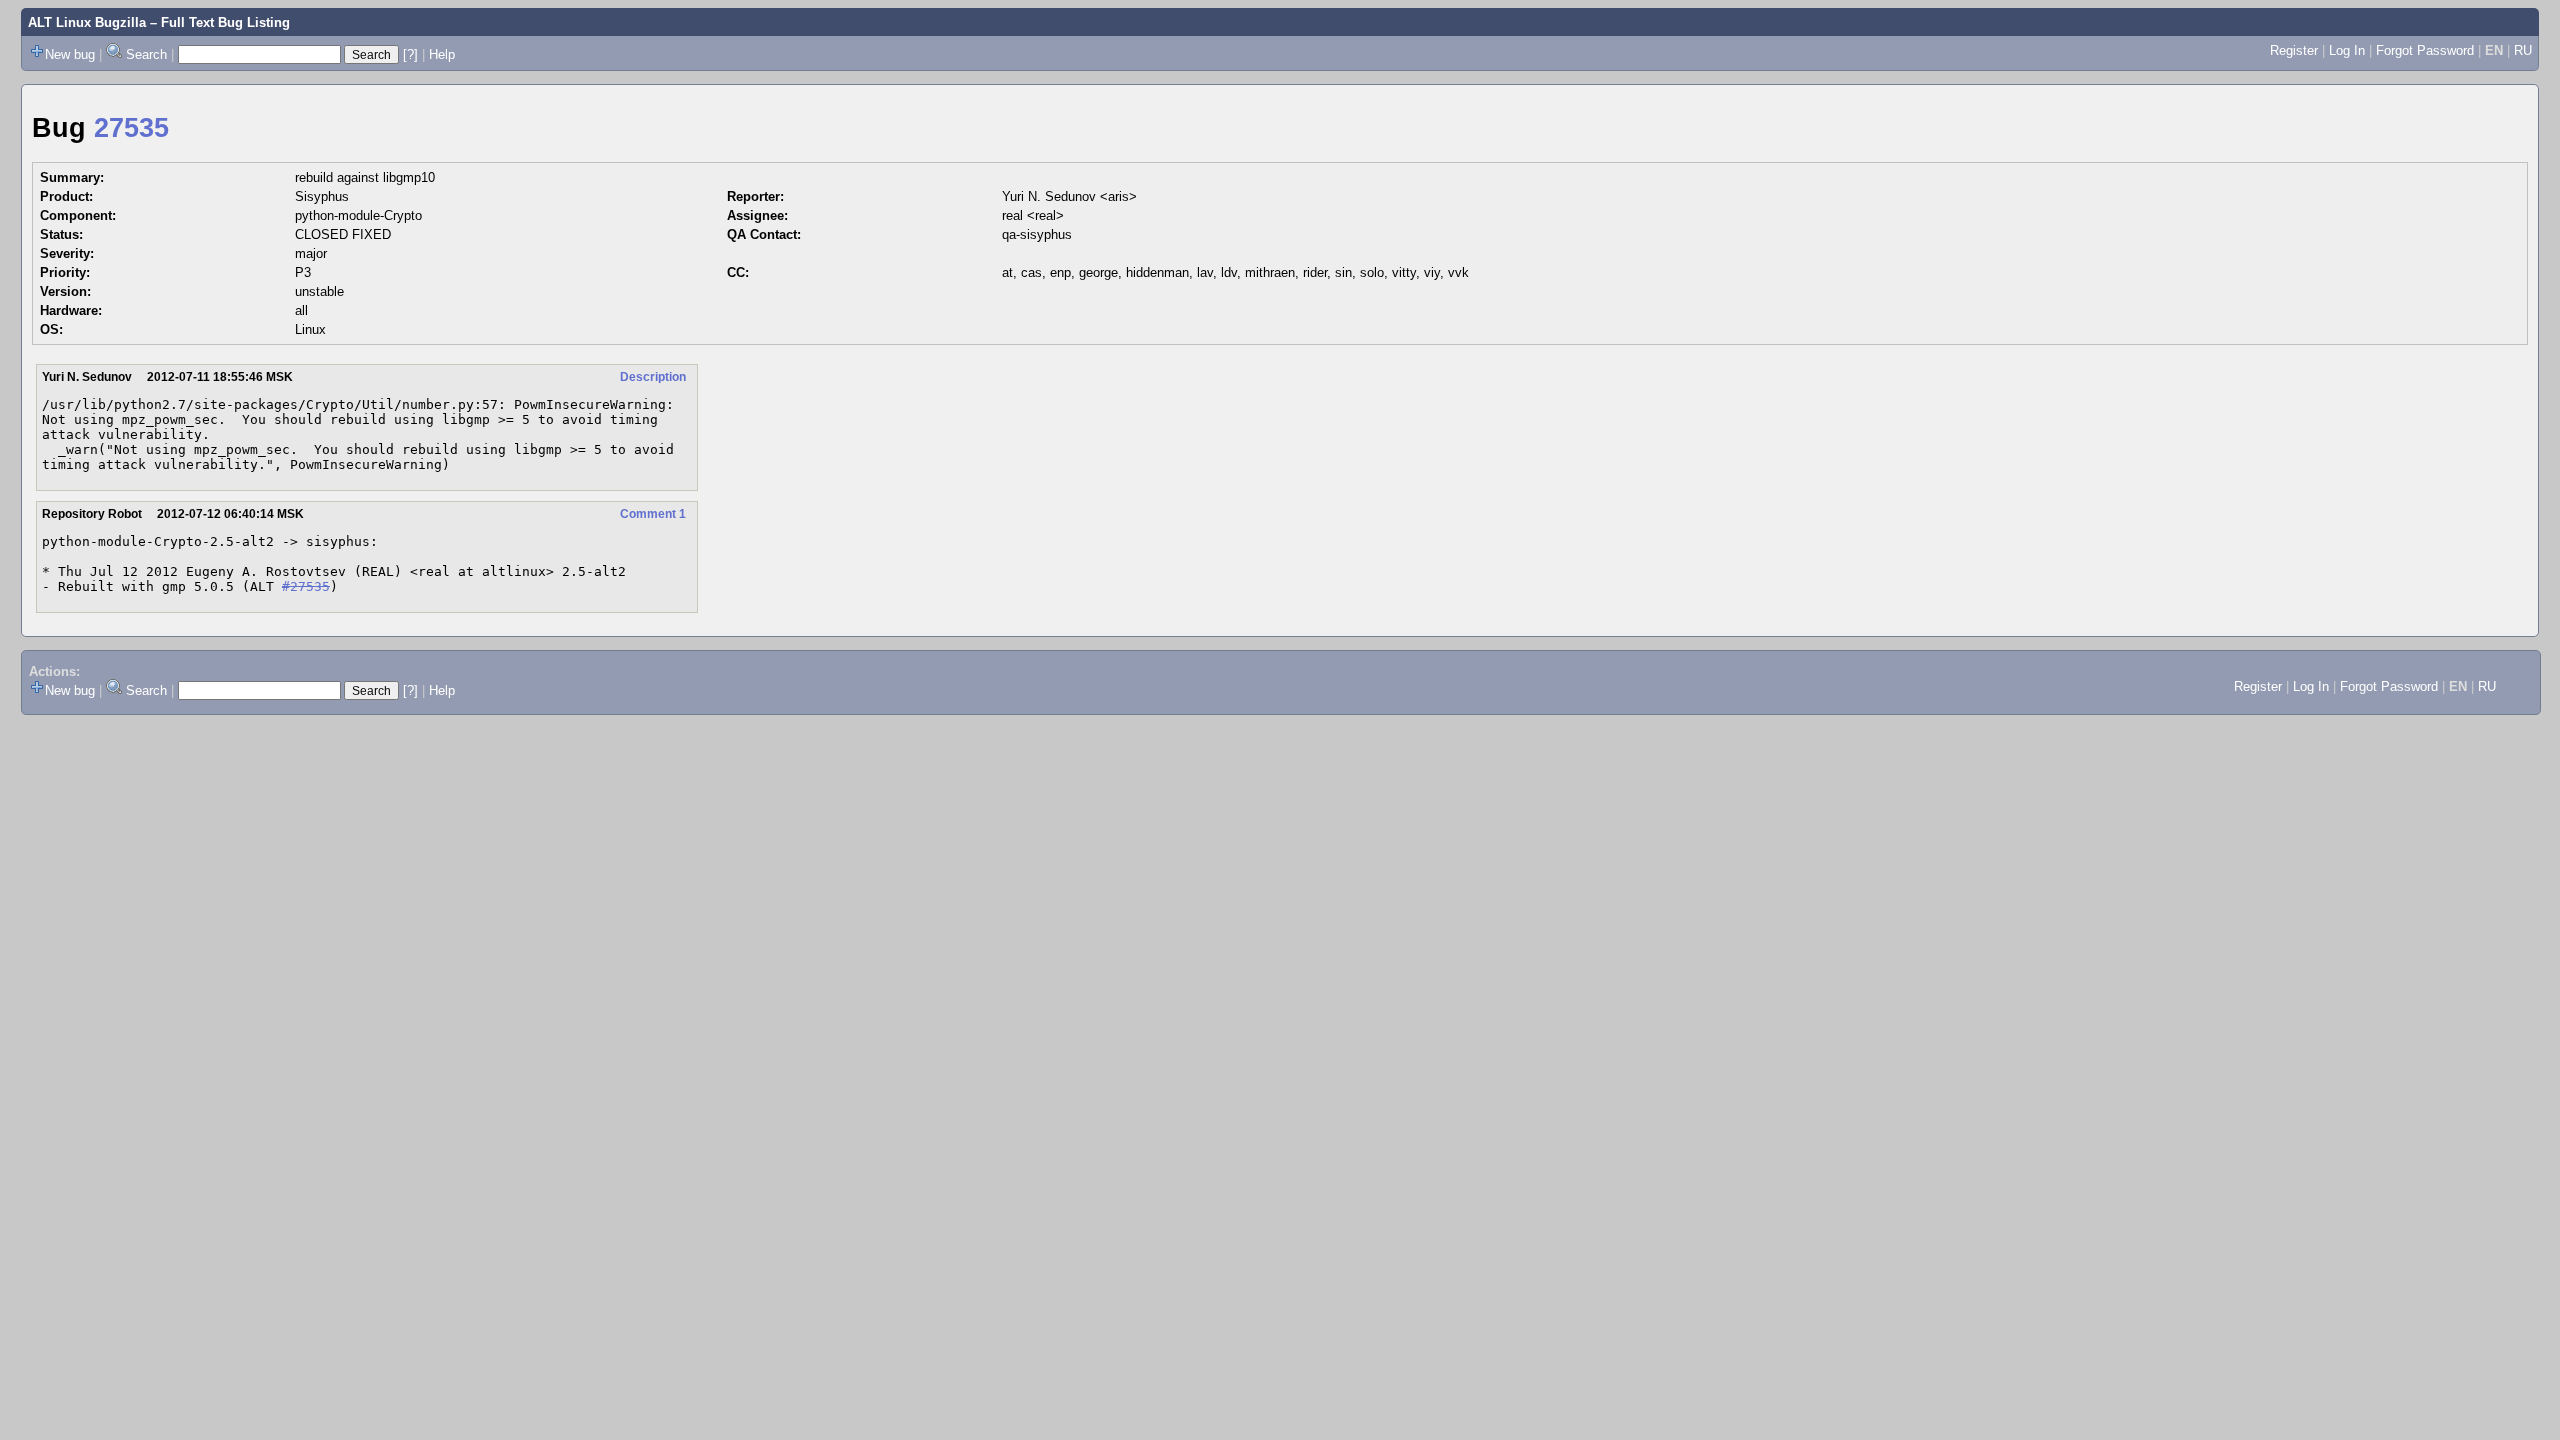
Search (146, 54)
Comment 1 (653, 514)
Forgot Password (2425, 50)
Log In (2347, 50)
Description (653, 377)
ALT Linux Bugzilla (87, 22)
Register (2294, 50)
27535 (131, 128)
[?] (410, 54)
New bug (70, 54)
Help (442, 54)
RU (2523, 50)
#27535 (306, 586)
